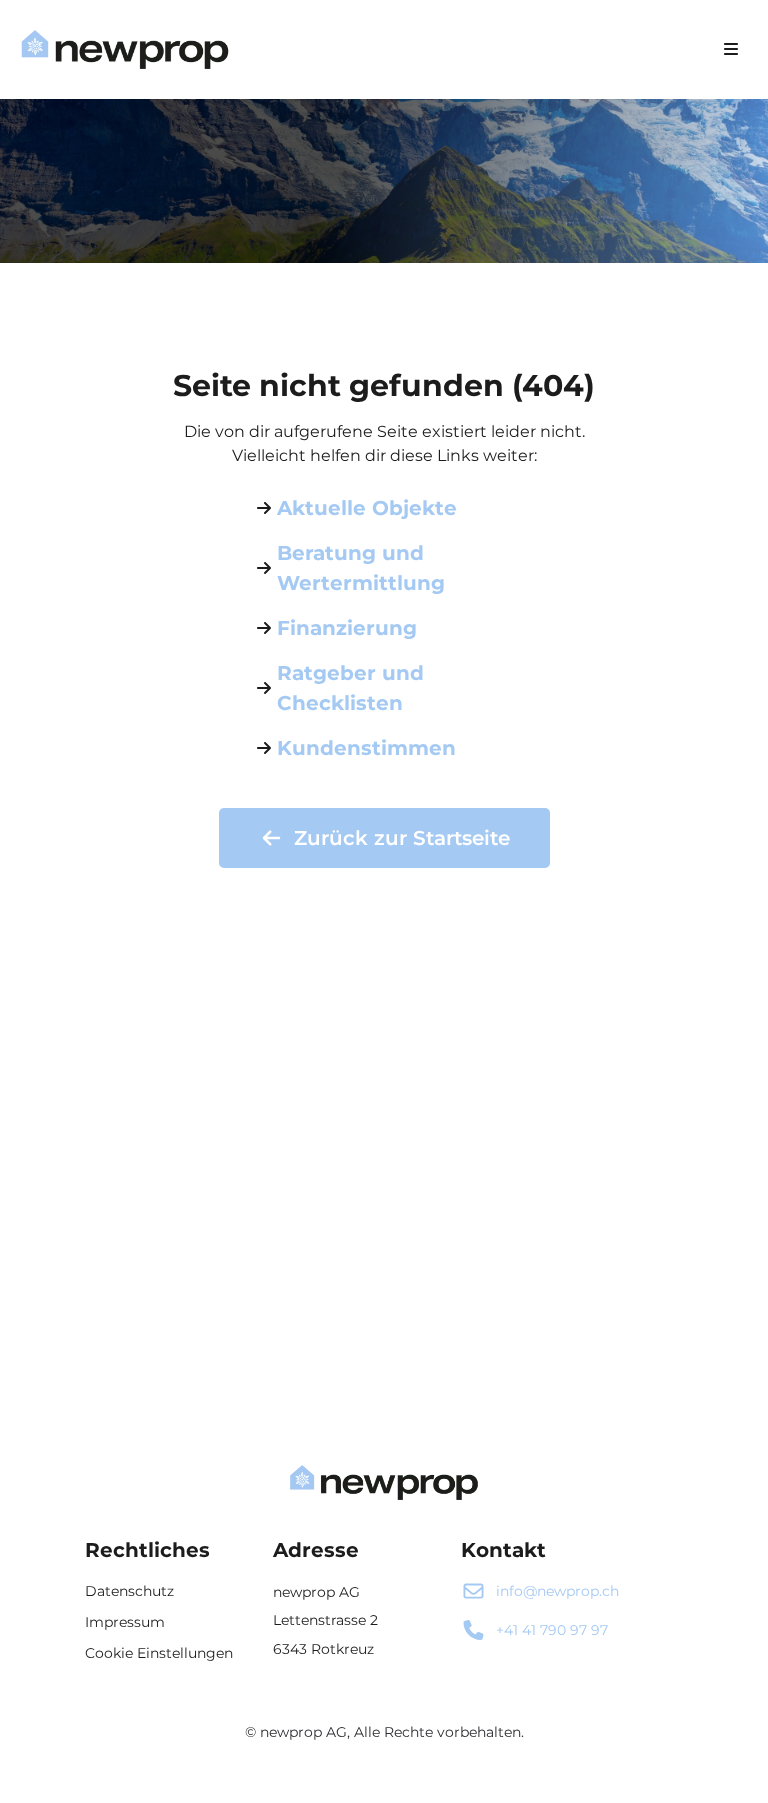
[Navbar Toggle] (731, 49)
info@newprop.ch (557, 1591)
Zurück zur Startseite (402, 838)
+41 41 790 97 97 (552, 1630)
